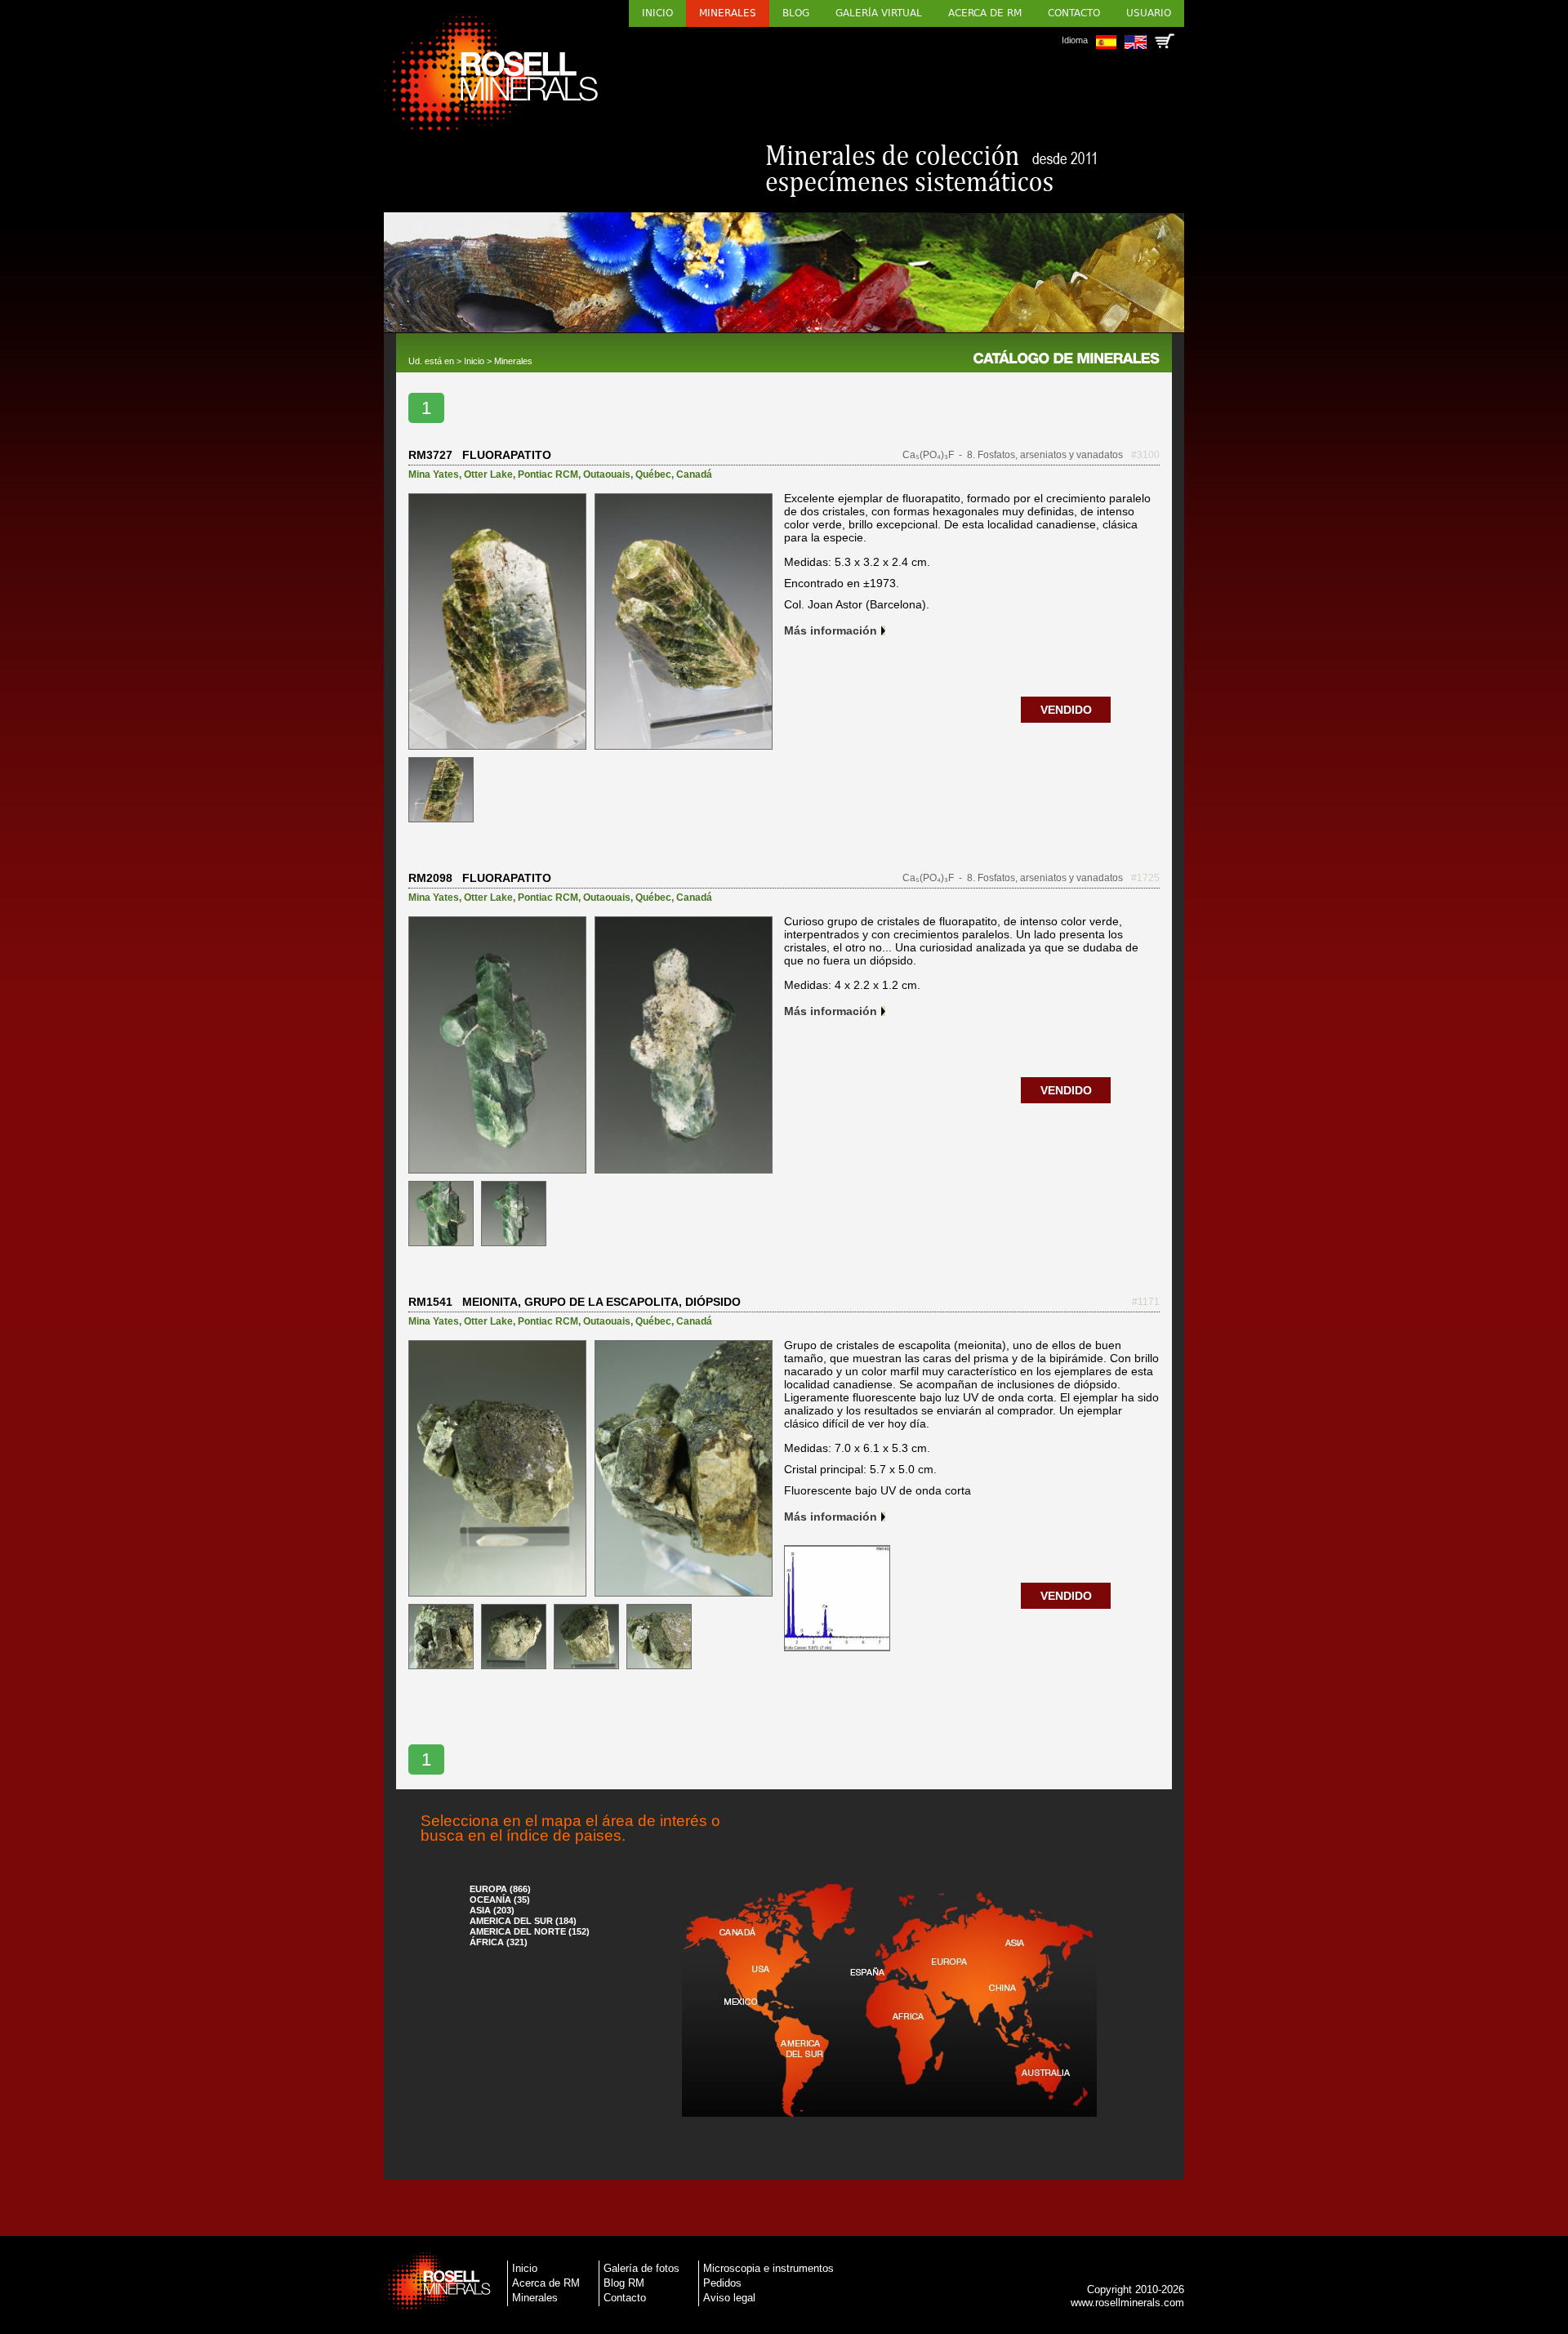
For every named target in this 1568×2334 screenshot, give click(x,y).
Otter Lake (488, 474)
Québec (653, 474)
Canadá (694, 474)
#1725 (1145, 878)
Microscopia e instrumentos (768, 2268)
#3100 (1145, 455)
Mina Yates (434, 474)
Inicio (657, 13)
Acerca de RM (985, 13)
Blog (796, 13)
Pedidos (722, 2283)
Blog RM (624, 2283)
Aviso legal (729, 2298)
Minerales (728, 13)
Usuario (1149, 13)
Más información (831, 630)
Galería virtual (879, 13)
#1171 (1146, 1302)
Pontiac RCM (548, 474)
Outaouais (607, 474)
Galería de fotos (641, 2268)
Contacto (1074, 13)
